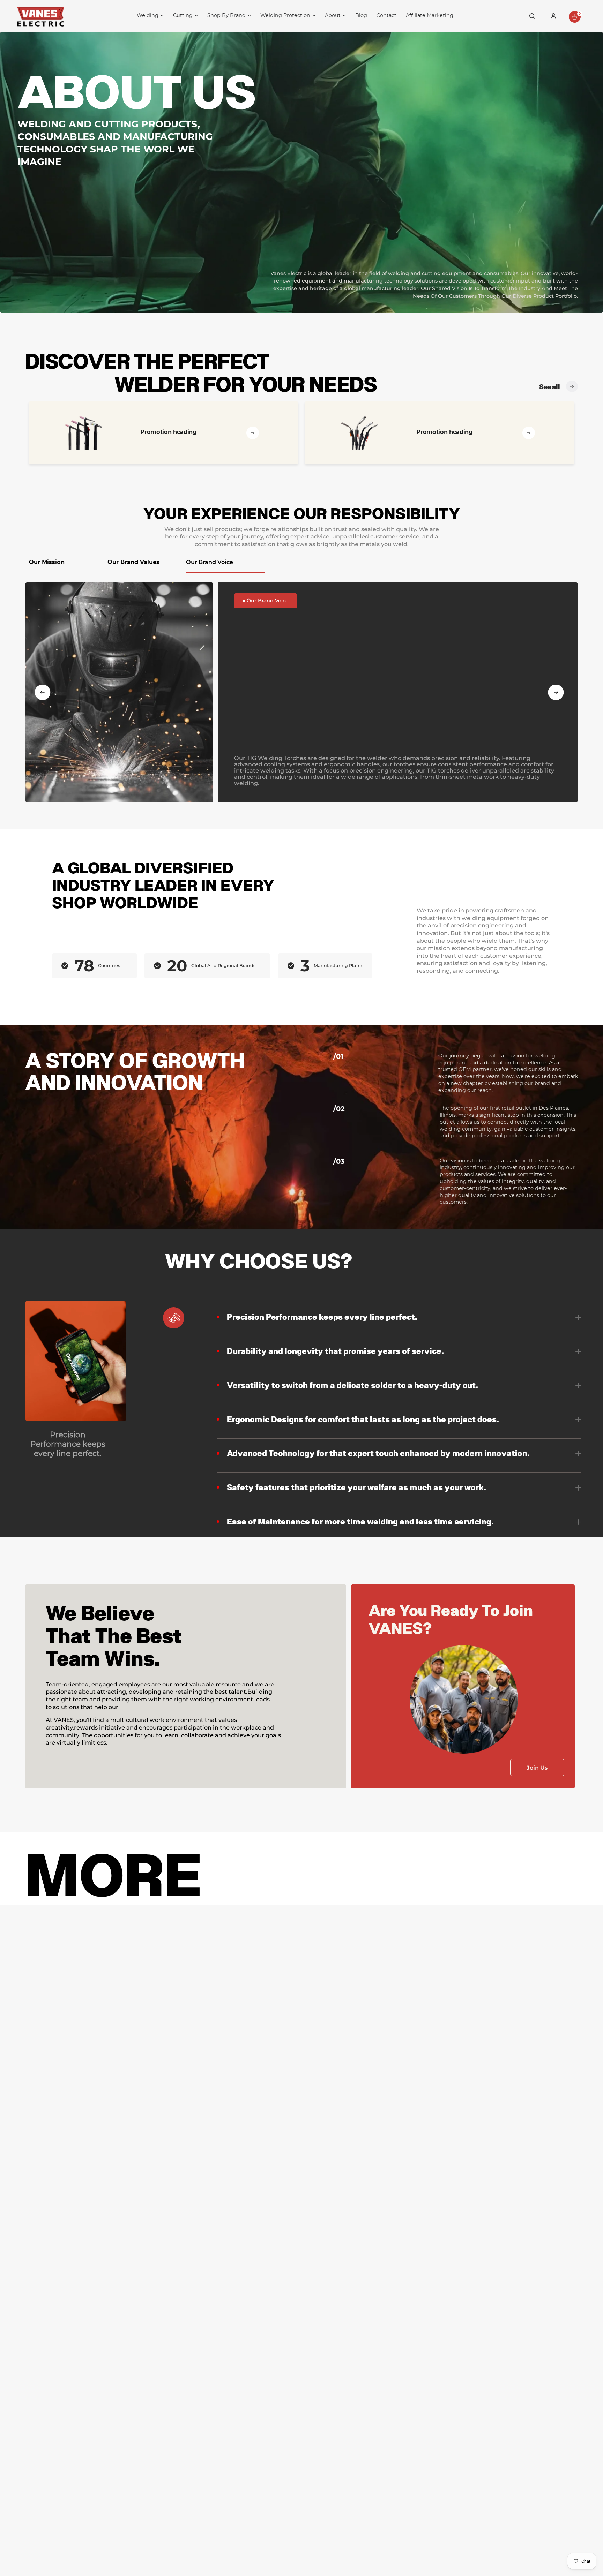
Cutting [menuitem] (183, 15)
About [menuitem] (333, 15)
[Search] (532, 16)
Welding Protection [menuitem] (285, 15)
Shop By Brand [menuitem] (226, 15)
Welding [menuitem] (148, 15)
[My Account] (553, 16)
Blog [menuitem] (361, 15)
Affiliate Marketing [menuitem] (430, 15)
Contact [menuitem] (386, 15)
